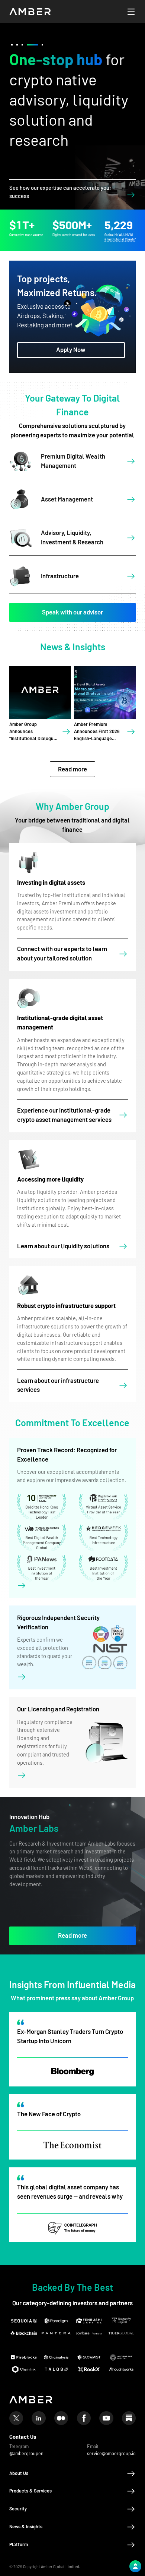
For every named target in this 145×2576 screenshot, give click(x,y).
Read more (72, 769)
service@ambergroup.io (111, 2454)
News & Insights (26, 2527)
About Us (19, 2473)
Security (18, 2509)
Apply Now (71, 350)
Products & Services (30, 2491)
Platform (19, 2545)
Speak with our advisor (72, 612)
